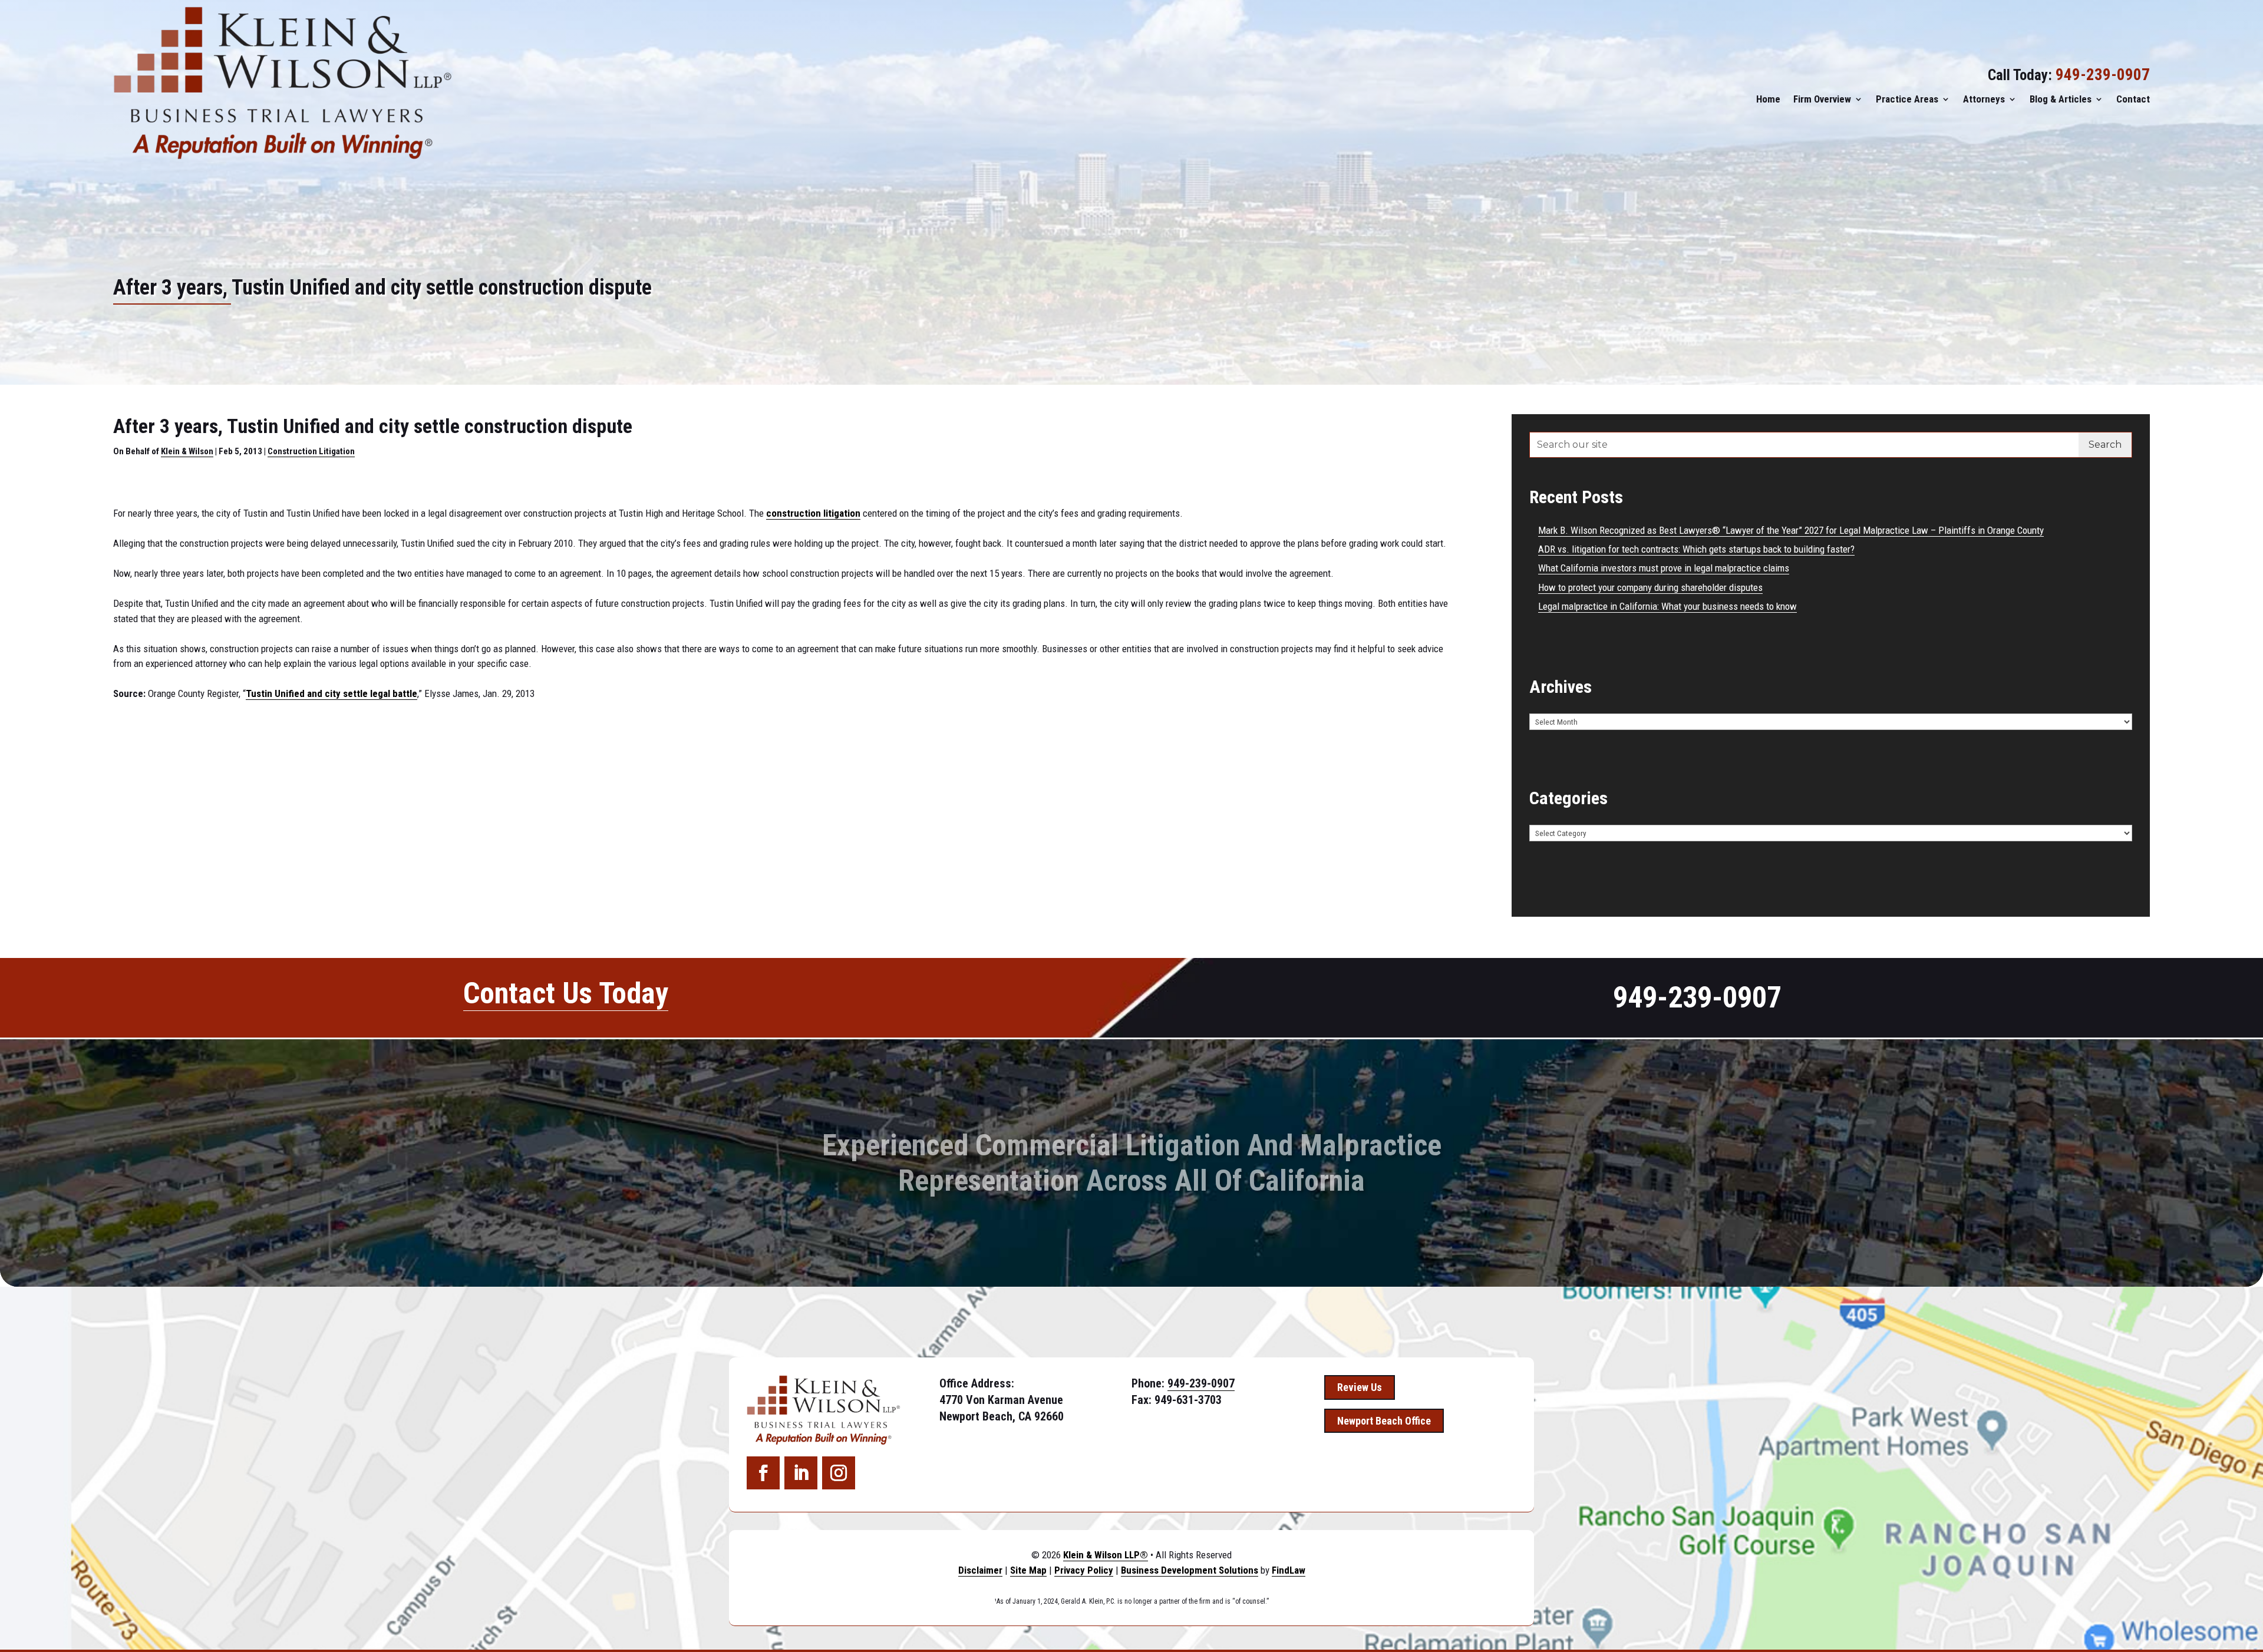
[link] (283, 83)
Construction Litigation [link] (311, 451)
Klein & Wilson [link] (187, 451)
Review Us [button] (1360, 1387)
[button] (763, 1473)
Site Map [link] (1028, 1570)
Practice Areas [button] (1907, 99)
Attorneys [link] (1984, 99)
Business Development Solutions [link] (1190, 1570)
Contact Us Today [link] (566, 993)
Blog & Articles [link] (2061, 99)
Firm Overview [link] (1822, 99)
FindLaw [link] (1289, 1570)
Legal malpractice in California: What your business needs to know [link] (1667, 606)
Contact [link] (2133, 99)
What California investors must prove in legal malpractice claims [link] (1664, 568)
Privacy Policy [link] (1084, 1570)
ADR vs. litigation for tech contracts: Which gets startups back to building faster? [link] (1696, 549)
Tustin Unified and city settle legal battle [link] (331, 693)
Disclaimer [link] (980, 1570)
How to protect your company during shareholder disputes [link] (1650, 587)
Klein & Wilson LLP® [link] (1106, 1555)
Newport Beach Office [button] (1384, 1421)
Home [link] (1768, 99)
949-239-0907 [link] (2103, 75)
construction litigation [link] (813, 513)
